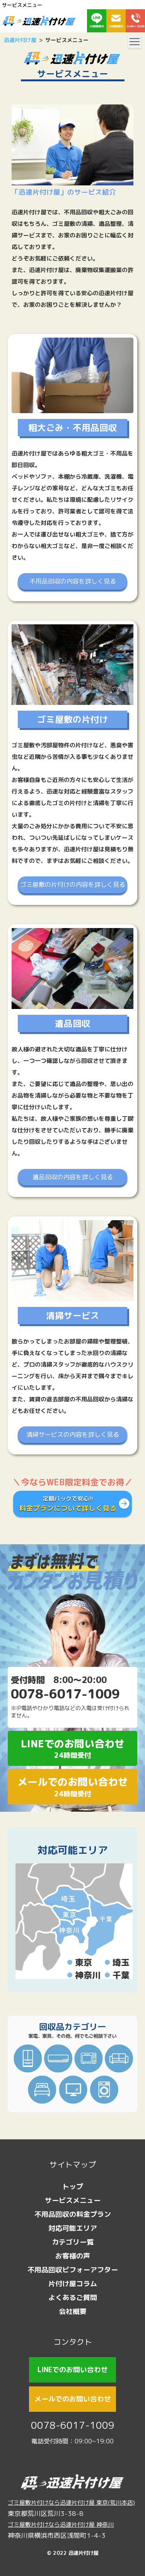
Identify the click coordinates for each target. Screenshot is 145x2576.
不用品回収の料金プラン (73, 2214)
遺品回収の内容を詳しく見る (73, 1177)
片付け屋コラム (73, 2284)
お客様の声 (73, 2256)
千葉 (121, 1975)
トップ (73, 2187)
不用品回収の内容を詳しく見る (73, 581)
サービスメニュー (73, 2200)
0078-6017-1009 (73, 2425)
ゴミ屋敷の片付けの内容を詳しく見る (73, 884)
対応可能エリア (73, 1850)
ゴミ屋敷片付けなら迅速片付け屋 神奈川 (61, 2525)
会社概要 (73, 2311)
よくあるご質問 (73, 2298)
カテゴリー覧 (73, 2242)
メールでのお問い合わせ (73, 1787)
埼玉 (121, 1962)
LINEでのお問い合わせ (73, 1748)
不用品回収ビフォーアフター (73, 2270)
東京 (84, 1962)
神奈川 (88, 1975)
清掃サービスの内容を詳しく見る (73, 1434)
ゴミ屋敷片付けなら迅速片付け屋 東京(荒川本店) (71, 2503)
